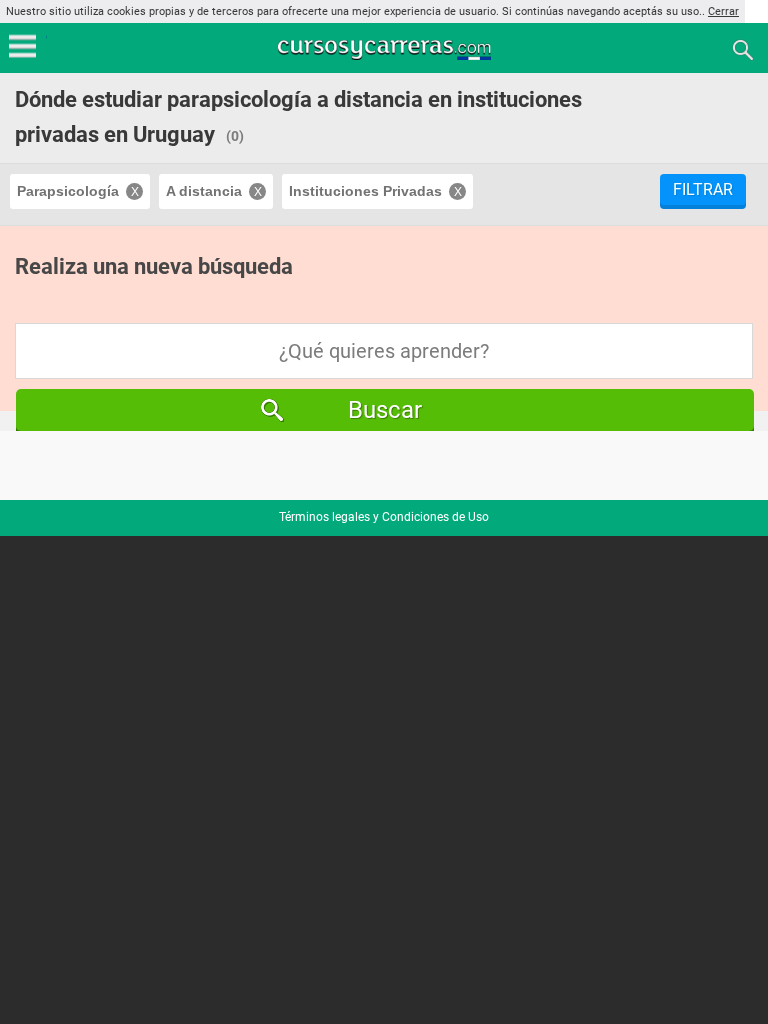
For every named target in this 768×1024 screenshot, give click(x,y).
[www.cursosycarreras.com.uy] (386, 48)
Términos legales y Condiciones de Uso (384, 517)
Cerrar (723, 11)
